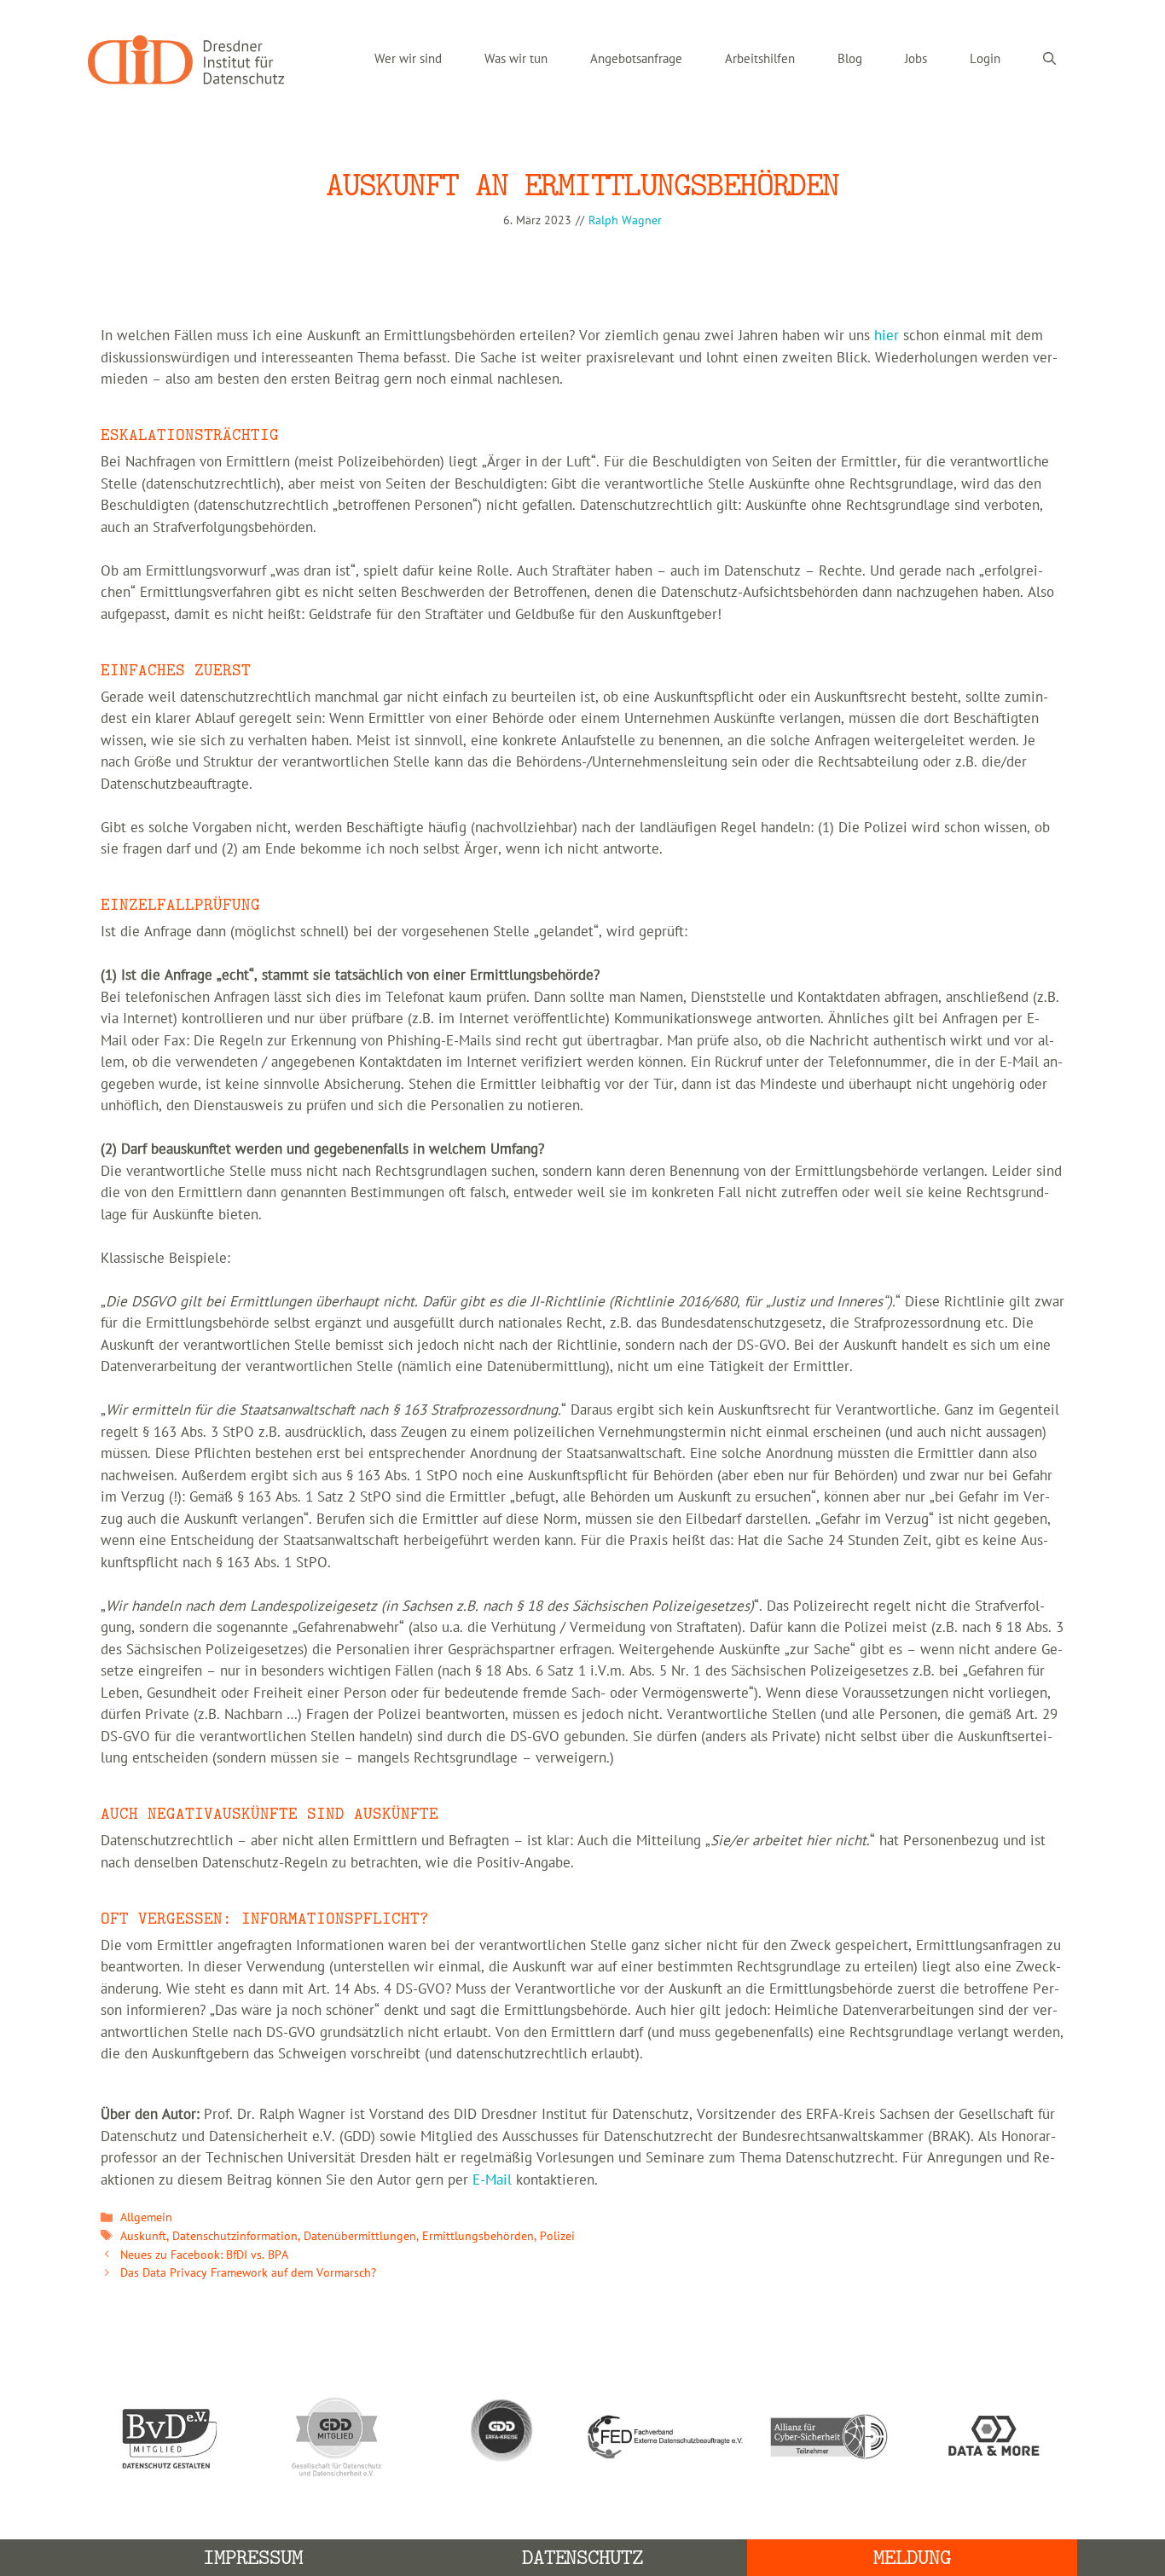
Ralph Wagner (625, 220)
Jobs (916, 59)
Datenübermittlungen (360, 2236)
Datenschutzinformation (235, 2236)
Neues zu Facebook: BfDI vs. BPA (204, 2255)
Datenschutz (583, 2558)
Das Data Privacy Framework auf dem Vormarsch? (248, 2273)
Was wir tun (516, 59)
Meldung (912, 2558)
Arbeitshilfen (760, 59)
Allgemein (146, 2217)
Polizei (557, 2236)
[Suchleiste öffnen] (1049, 60)
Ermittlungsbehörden (478, 2236)
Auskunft (143, 2236)
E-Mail (492, 2180)
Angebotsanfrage (636, 59)
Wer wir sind (408, 59)
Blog (850, 59)
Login (985, 59)
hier (887, 336)
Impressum (253, 2558)
